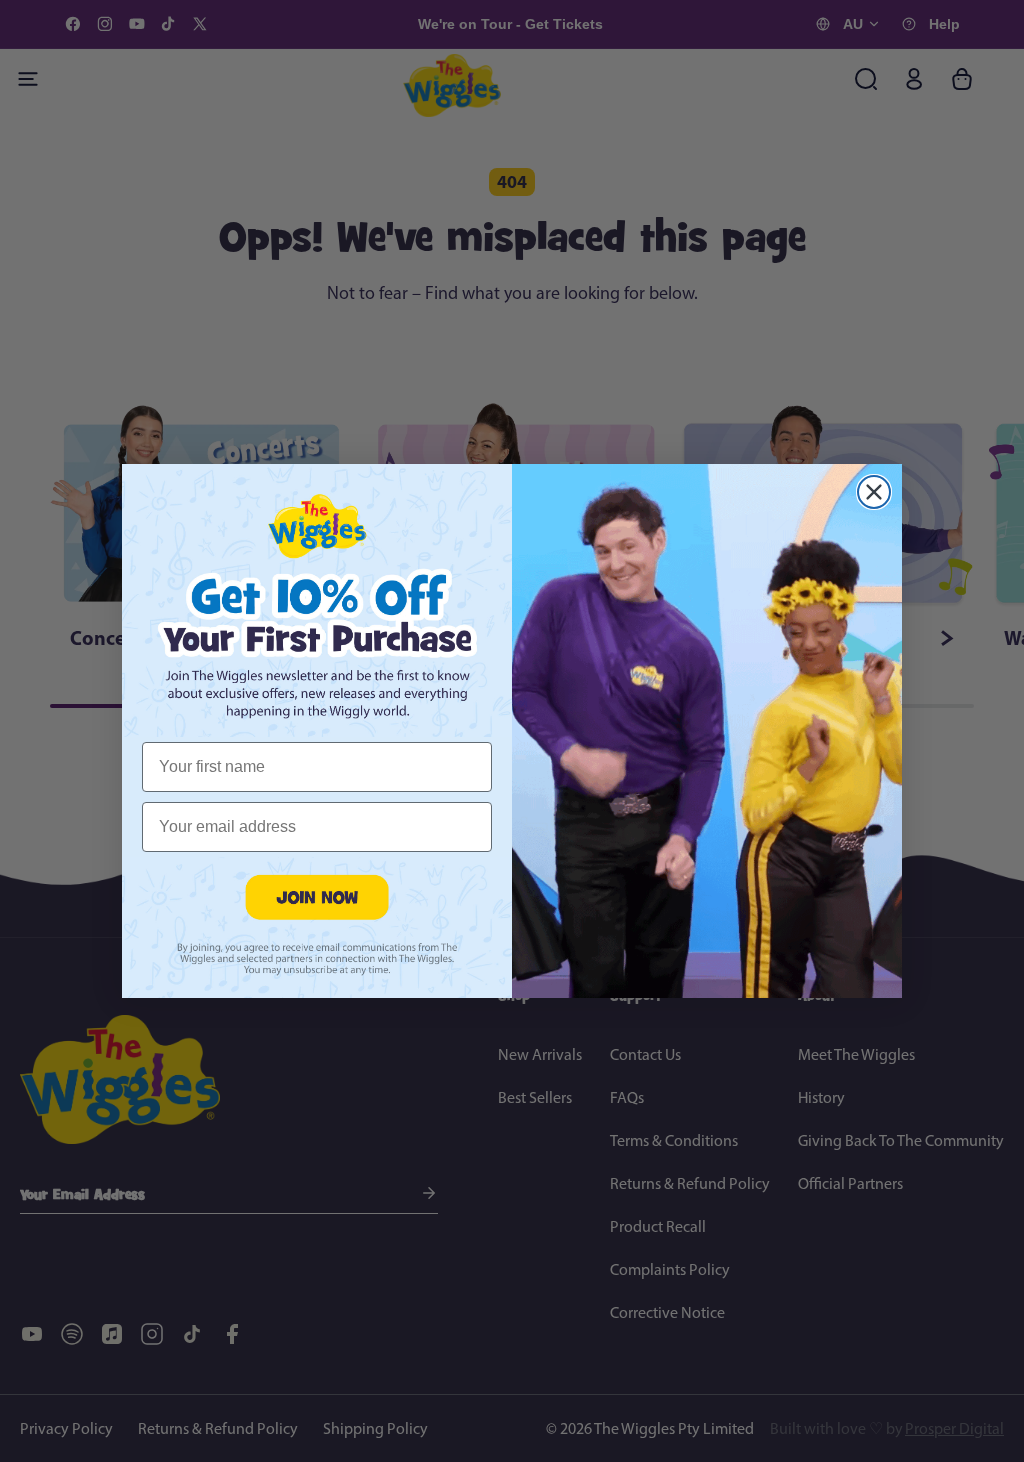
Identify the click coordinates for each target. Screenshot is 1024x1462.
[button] (317, 896)
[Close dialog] (874, 492)
